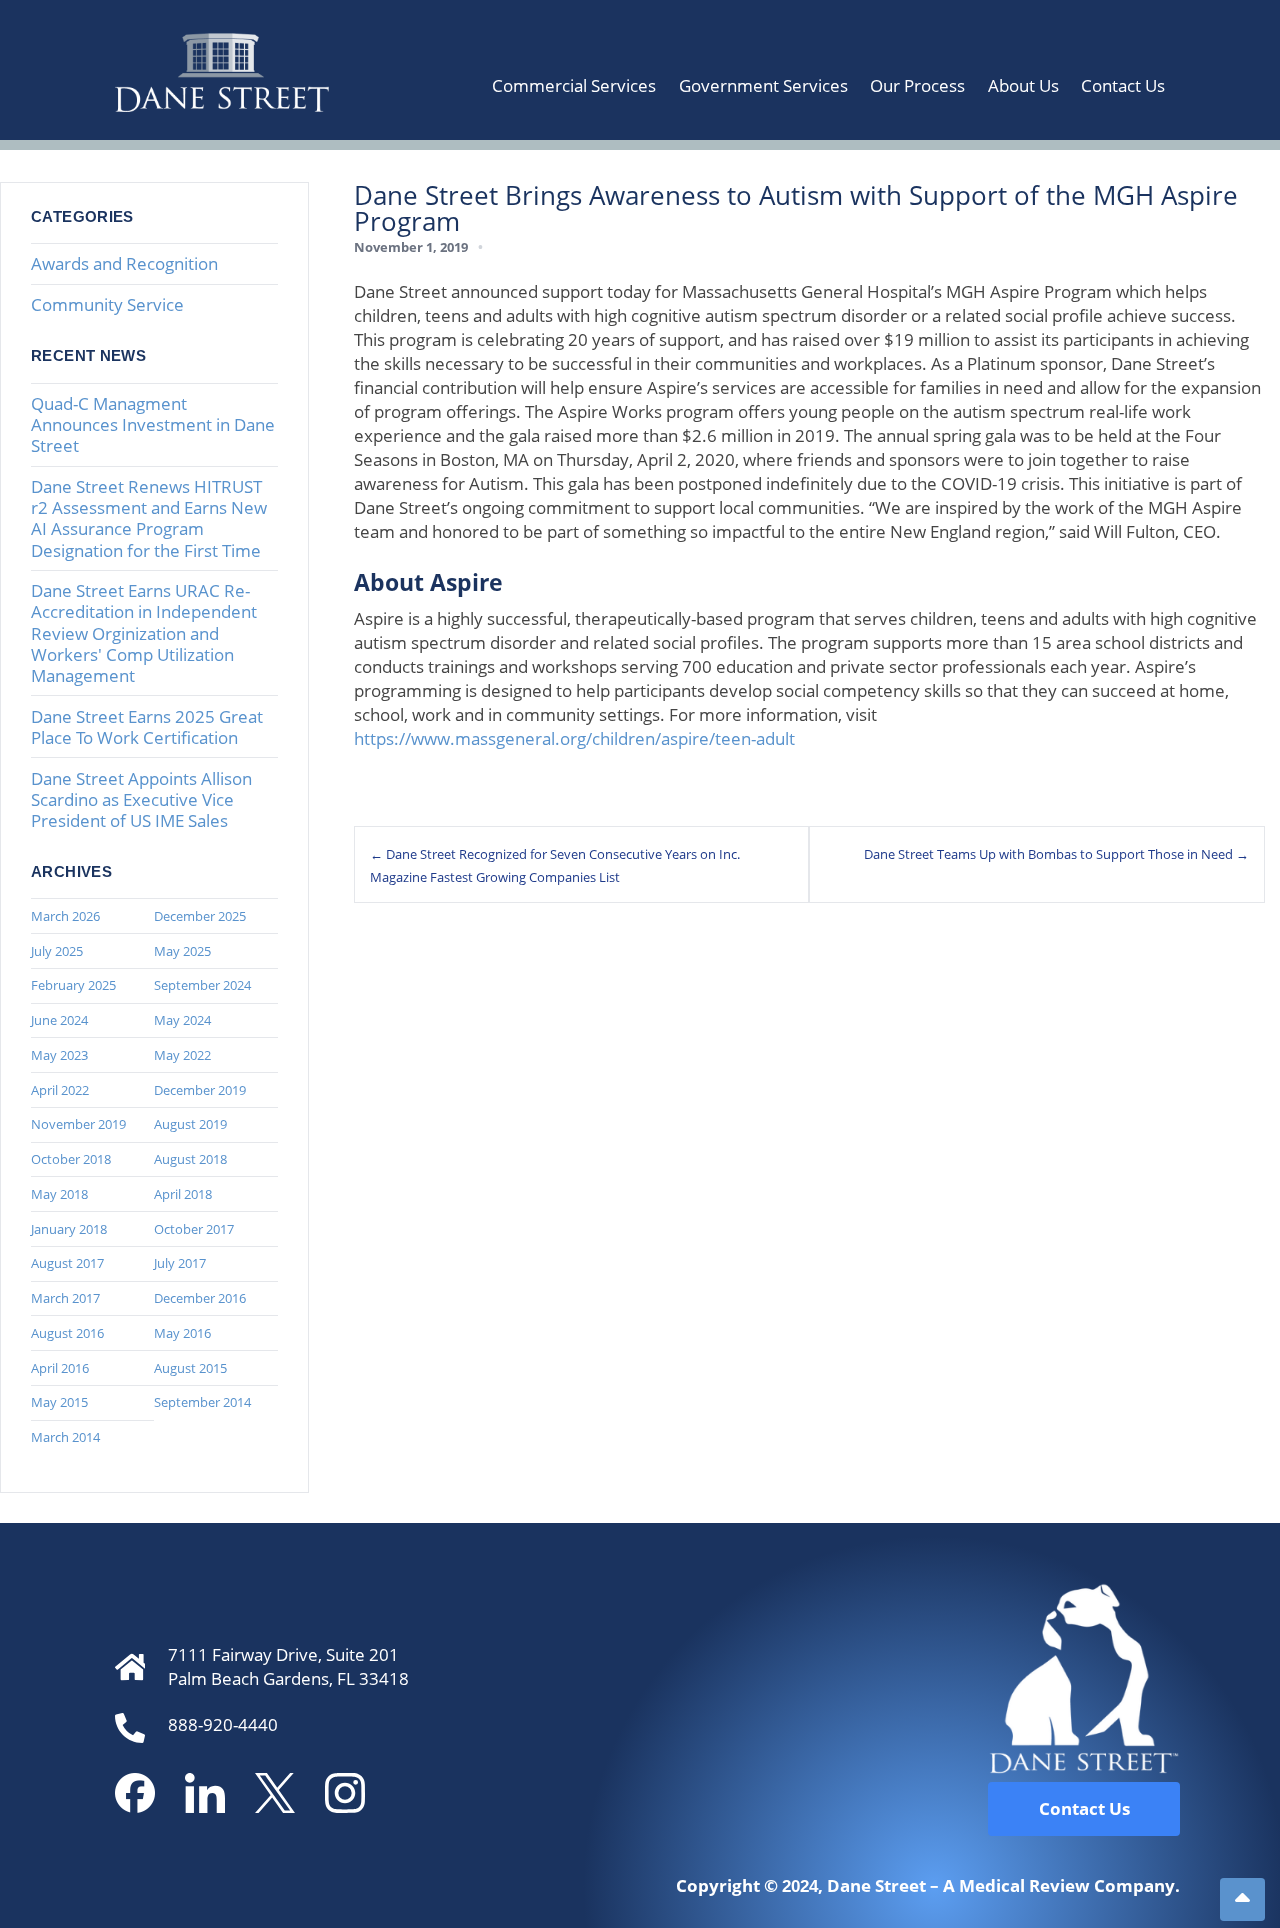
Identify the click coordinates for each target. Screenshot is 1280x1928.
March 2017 (65, 1298)
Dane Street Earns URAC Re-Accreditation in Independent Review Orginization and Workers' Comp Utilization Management (144, 632)
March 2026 (65, 916)
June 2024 (59, 1020)
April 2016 (60, 1368)
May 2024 (182, 1020)
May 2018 (59, 1194)
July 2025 (57, 951)
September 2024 (202, 985)
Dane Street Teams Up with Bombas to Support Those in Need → (1056, 854)
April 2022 (60, 1090)
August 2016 (67, 1333)
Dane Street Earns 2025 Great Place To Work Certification (147, 727)
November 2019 (78, 1124)
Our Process (917, 85)
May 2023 (59, 1055)
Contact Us (1123, 85)
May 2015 (59, 1402)
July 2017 (180, 1263)
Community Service (107, 304)
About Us (1023, 85)
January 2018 (69, 1229)
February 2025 (73, 985)
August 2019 (190, 1124)
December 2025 (200, 916)
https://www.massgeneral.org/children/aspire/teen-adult (574, 738)
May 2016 (182, 1333)
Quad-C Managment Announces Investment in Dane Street (153, 424)
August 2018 (190, 1159)
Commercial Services (574, 85)
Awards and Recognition (124, 263)
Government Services (763, 85)
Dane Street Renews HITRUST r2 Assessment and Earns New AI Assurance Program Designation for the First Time (149, 518)
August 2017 (67, 1263)
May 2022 (182, 1055)
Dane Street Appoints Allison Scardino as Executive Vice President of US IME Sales (141, 799)
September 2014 (202, 1402)
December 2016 (200, 1298)
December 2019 (200, 1090)
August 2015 (190, 1368)
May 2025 (182, 951)
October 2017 (194, 1229)
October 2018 (71, 1159)
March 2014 (65, 1437)
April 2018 (183, 1194)
